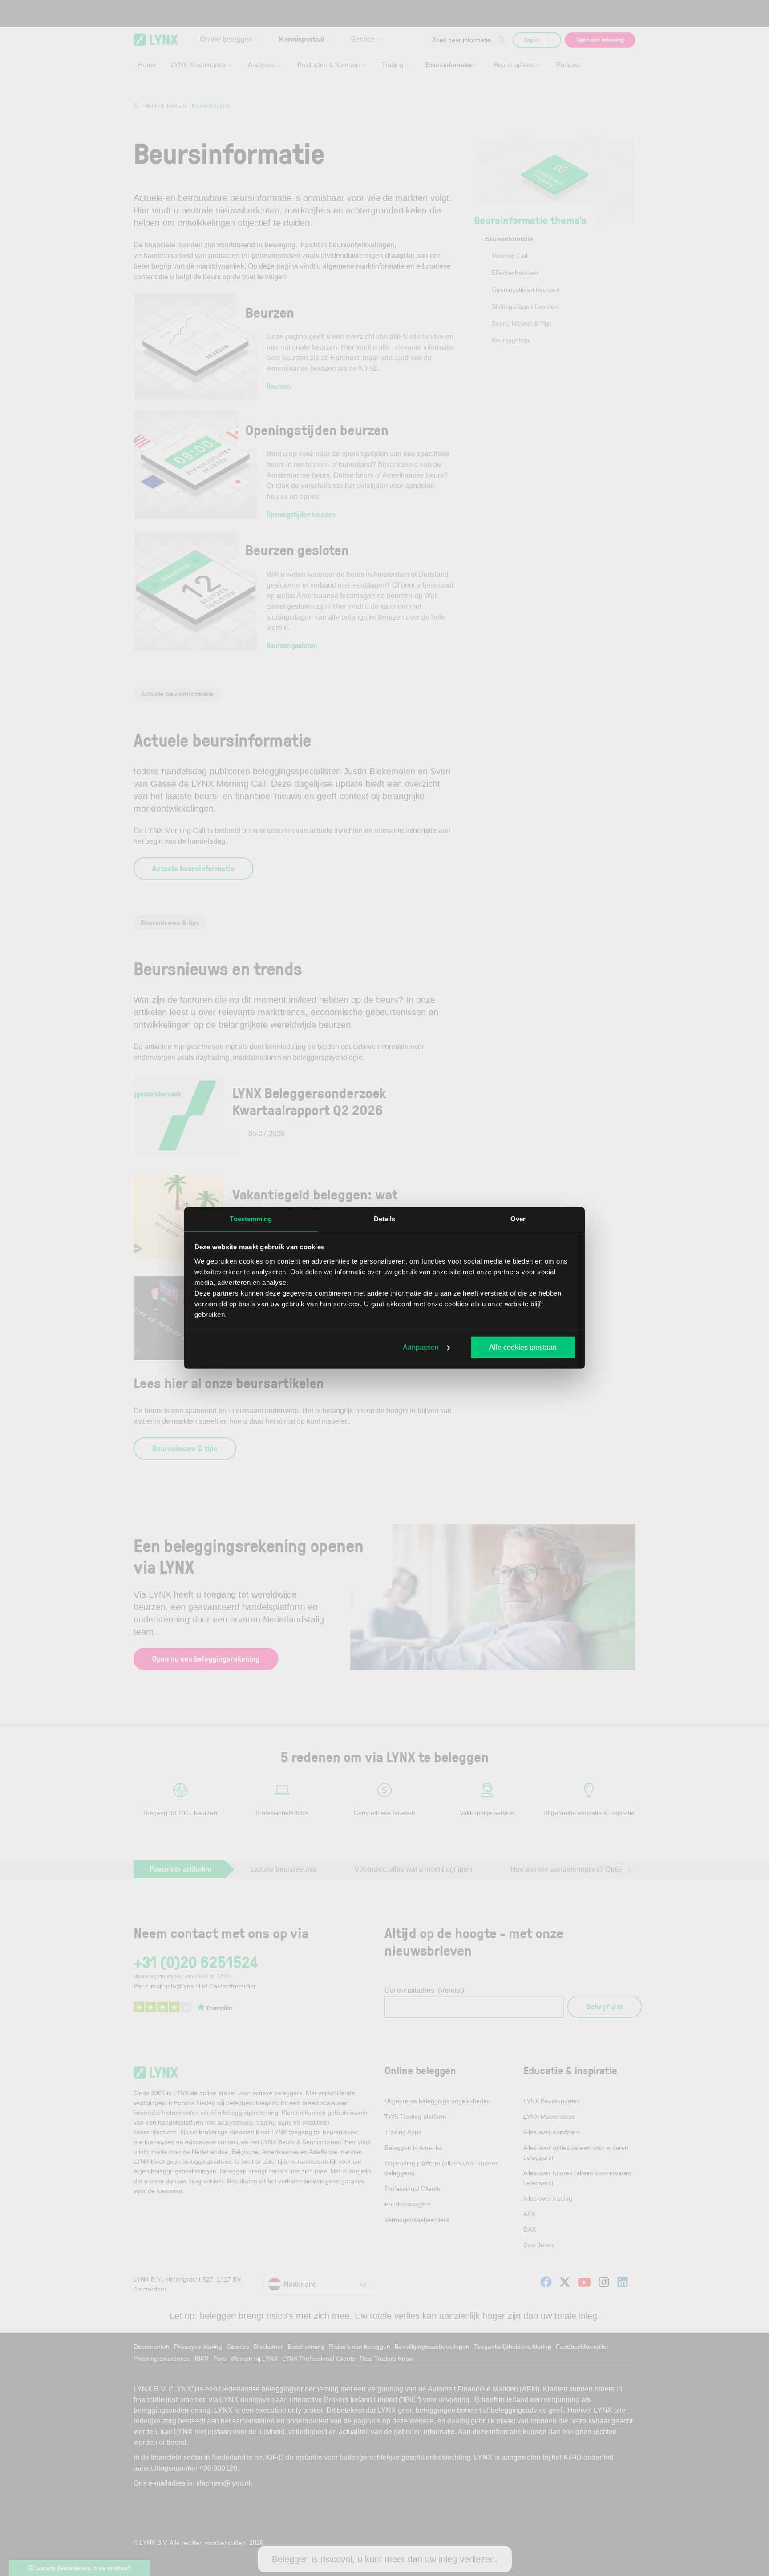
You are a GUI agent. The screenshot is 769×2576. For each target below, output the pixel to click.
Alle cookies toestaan (523, 1347)
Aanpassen (421, 1347)
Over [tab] (518, 1219)
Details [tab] (385, 1219)
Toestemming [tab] (251, 1219)
